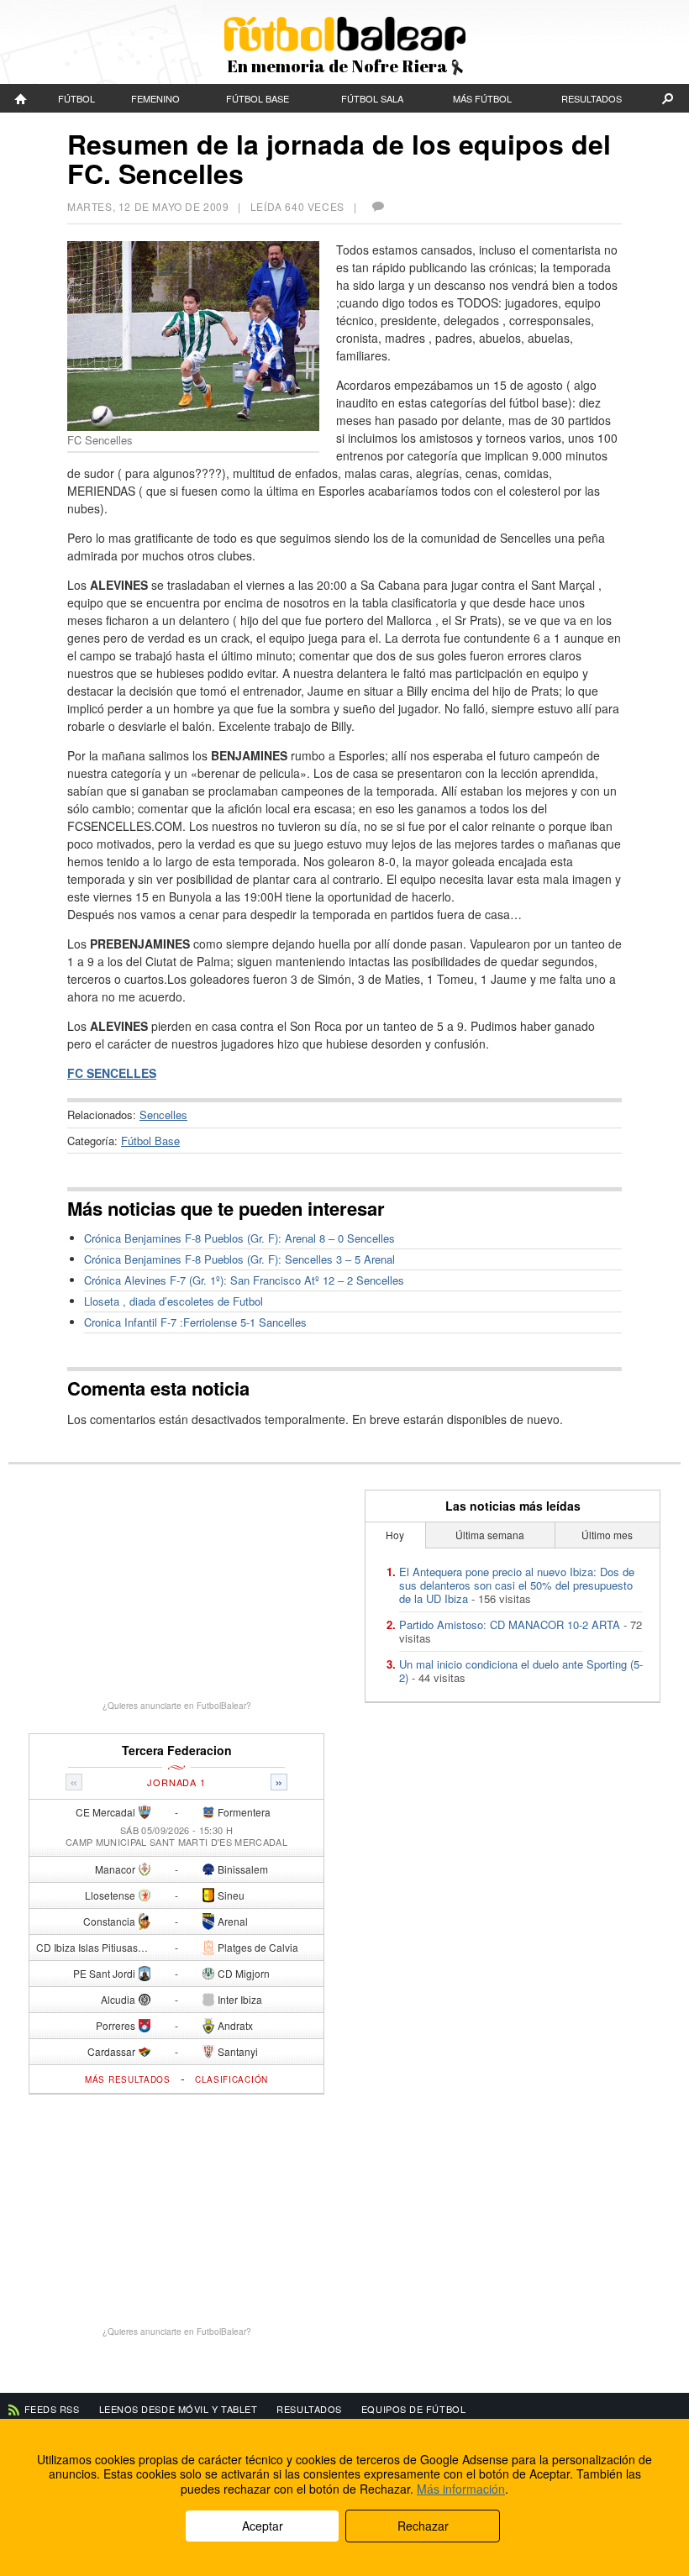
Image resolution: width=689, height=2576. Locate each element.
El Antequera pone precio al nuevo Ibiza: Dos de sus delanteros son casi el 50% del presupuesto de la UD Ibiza (517, 1585)
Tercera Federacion (177, 1751)
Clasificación (231, 2079)
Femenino (155, 98)
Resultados (592, 98)
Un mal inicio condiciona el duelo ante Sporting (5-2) (521, 1671)
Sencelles (163, 1115)
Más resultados (128, 2079)
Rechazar (423, 2526)
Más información (461, 2489)
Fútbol (76, 98)
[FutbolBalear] (21, 98)
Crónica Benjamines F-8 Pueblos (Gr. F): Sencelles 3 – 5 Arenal (239, 1259)
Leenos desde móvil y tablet (179, 2409)
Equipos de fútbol (413, 2409)
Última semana (490, 1535)
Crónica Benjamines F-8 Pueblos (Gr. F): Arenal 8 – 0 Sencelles (239, 1238)
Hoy (395, 1535)
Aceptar (263, 2526)
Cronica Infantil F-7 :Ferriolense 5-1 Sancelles (195, 1322)
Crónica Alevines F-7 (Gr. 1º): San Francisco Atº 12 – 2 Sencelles (244, 1280)
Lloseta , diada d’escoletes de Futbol (174, 1301)
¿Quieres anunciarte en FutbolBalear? (177, 1706)
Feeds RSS (52, 2409)
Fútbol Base (258, 98)
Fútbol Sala (372, 98)
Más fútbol (482, 98)
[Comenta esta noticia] (377, 206)
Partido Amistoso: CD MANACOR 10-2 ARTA (510, 1624)
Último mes (607, 1535)
